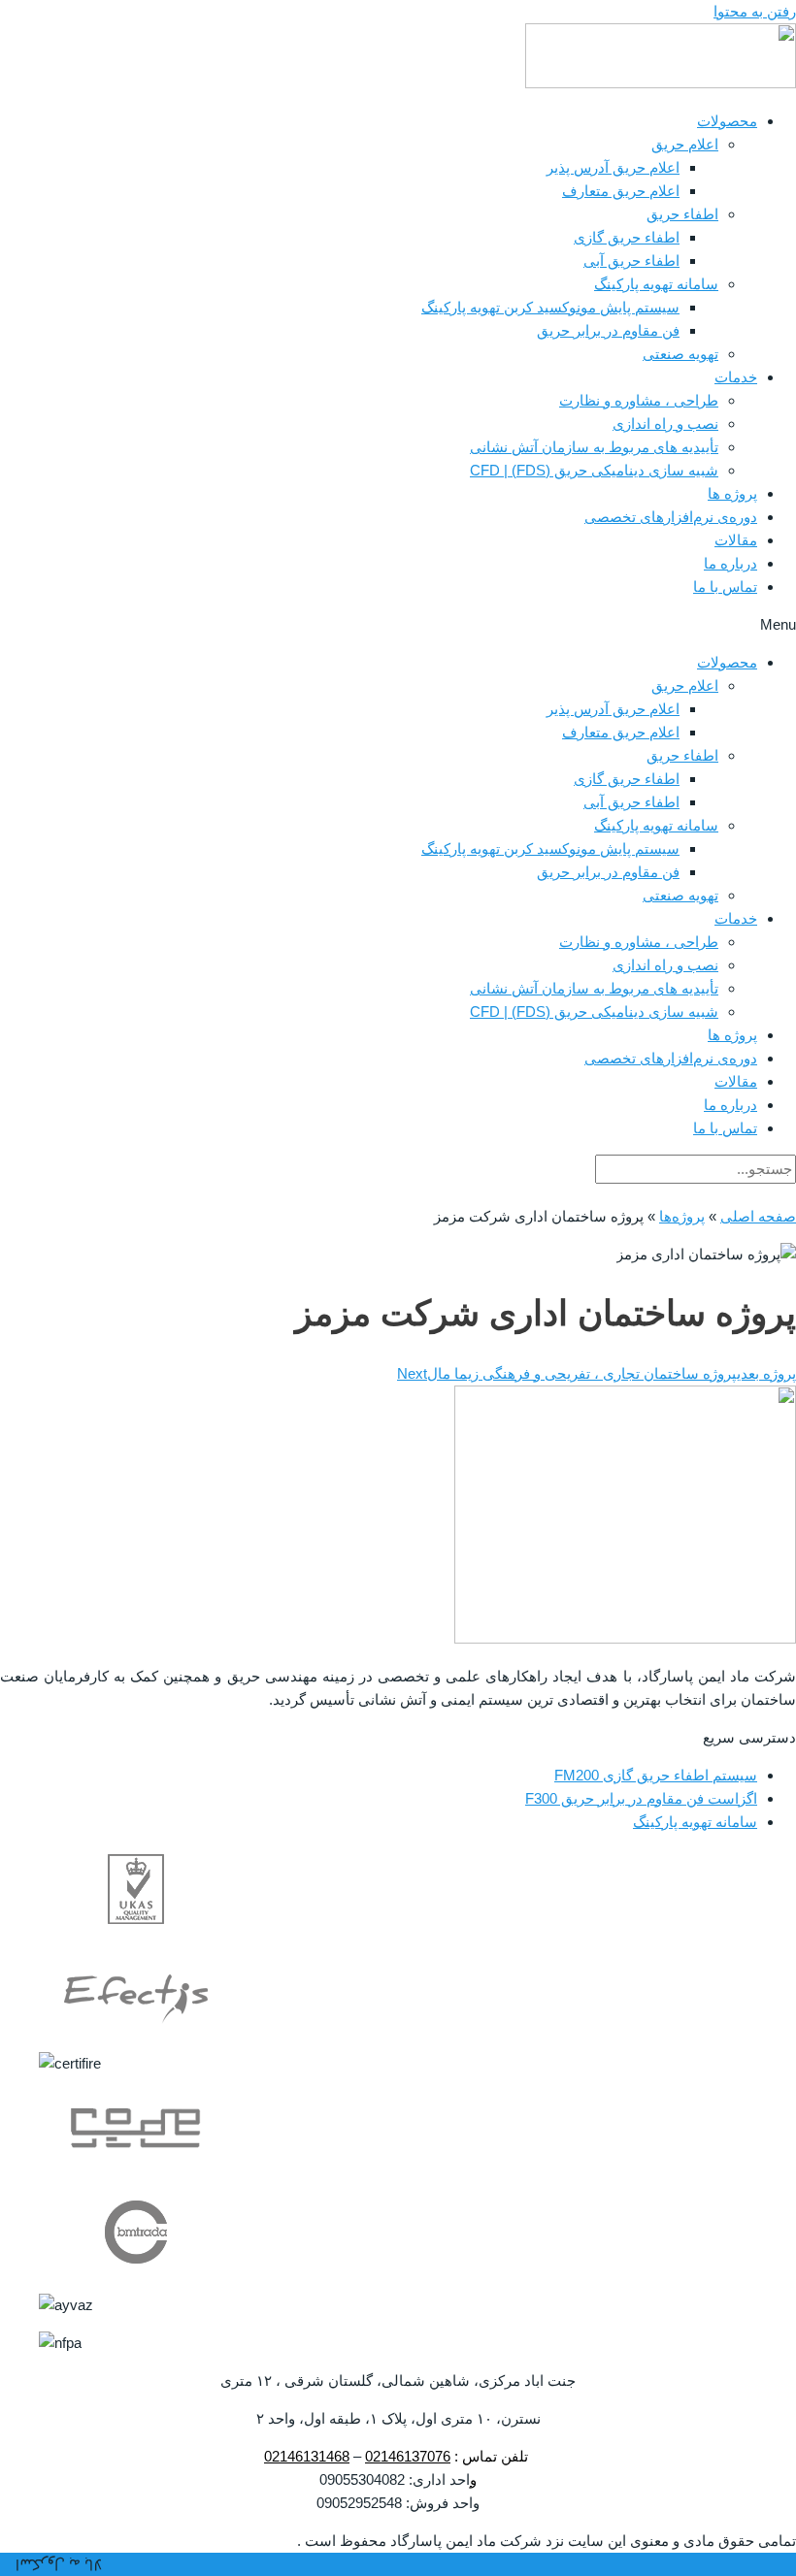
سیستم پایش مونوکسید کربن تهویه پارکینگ (550, 307)
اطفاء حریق (682, 214)
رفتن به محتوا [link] (755, 11)
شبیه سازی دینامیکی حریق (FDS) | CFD (594, 470)
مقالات (736, 540)
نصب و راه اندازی (665, 424)
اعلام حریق (685, 144)
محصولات (727, 121)
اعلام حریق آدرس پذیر (613, 167)
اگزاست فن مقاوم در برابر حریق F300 (641, 1798)
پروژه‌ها (682, 1216)
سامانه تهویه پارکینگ (656, 284)
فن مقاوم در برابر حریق (608, 330)
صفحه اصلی (758, 1216)
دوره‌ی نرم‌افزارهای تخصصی (671, 517)
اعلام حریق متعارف (621, 191)
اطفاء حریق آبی (631, 261)
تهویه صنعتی (680, 354)
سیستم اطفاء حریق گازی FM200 (656, 1775)
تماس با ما (725, 587)
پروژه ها (732, 493)
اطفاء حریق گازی (627, 237)
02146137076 (408, 2456)
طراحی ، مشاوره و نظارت (639, 400)
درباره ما (730, 563)
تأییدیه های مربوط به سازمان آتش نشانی (594, 447)
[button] (398, 625)
